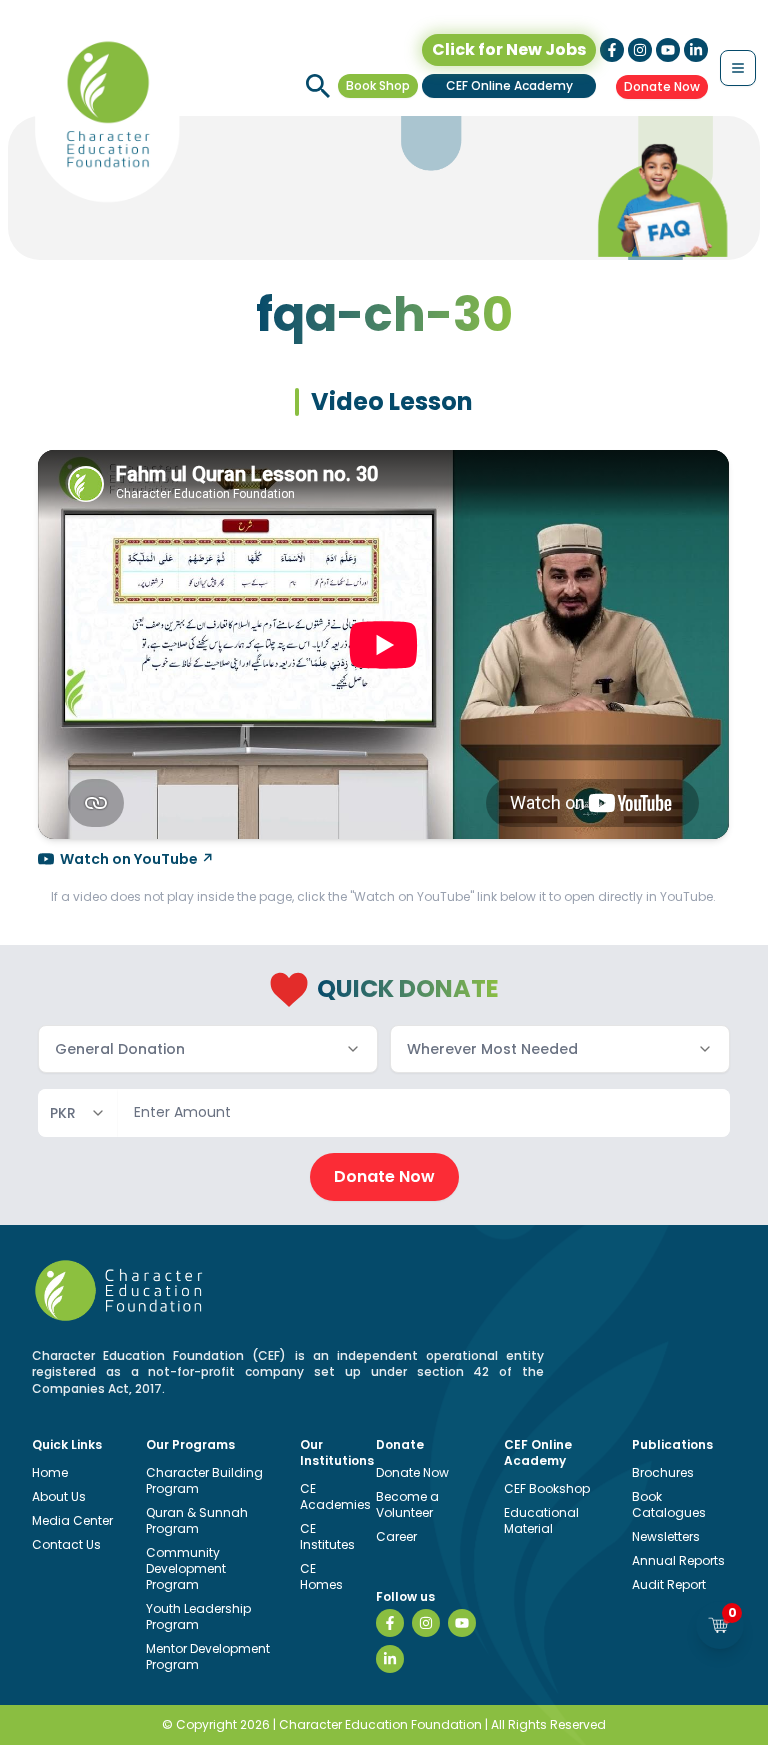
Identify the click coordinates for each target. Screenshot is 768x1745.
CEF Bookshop (547, 1488)
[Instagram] (426, 1623)
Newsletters (666, 1536)
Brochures (663, 1472)
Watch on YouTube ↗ (137, 859)
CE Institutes (327, 1536)
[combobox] (208, 1049)
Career (396, 1536)
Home (50, 1472)
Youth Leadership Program (198, 1616)
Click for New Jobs (509, 49)
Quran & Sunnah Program (197, 1520)
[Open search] (318, 86)
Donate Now (662, 86)
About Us (59, 1496)
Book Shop (378, 85)
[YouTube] (462, 1623)
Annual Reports (678, 1560)
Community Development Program (186, 1568)
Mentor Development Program (208, 1656)
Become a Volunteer (407, 1504)
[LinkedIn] (390, 1659)
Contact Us (66, 1544)
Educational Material (541, 1520)
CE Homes (321, 1576)
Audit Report (669, 1584)
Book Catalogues (669, 1504)
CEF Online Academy (509, 85)
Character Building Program (204, 1480)
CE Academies (335, 1496)
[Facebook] (390, 1623)
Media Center (72, 1520)
